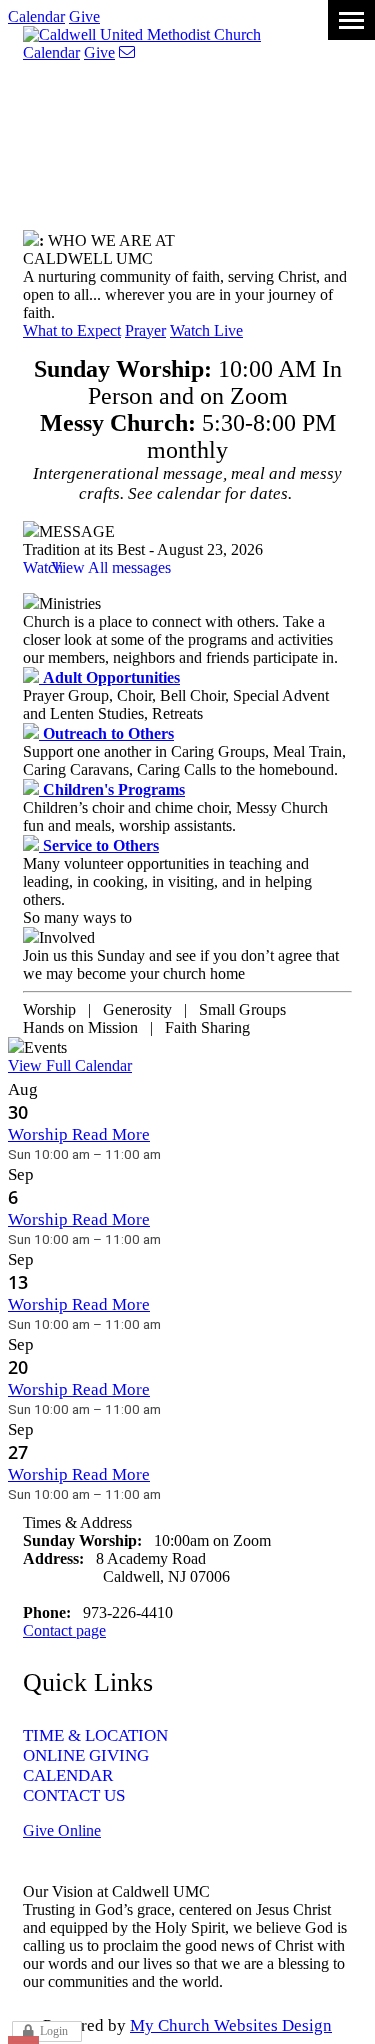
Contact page (64, 1630)
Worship (40, 1134)
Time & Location (95, 1735)
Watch (43, 567)
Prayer (145, 330)
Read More (111, 1134)
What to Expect (72, 330)
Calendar (36, 16)
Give (84, 16)
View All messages (111, 567)
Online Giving (86, 1755)
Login (54, 2031)
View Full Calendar (70, 1065)
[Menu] (351, 20)
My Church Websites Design (231, 2025)
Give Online (62, 1830)
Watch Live (206, 330)
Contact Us (74, 1795)
